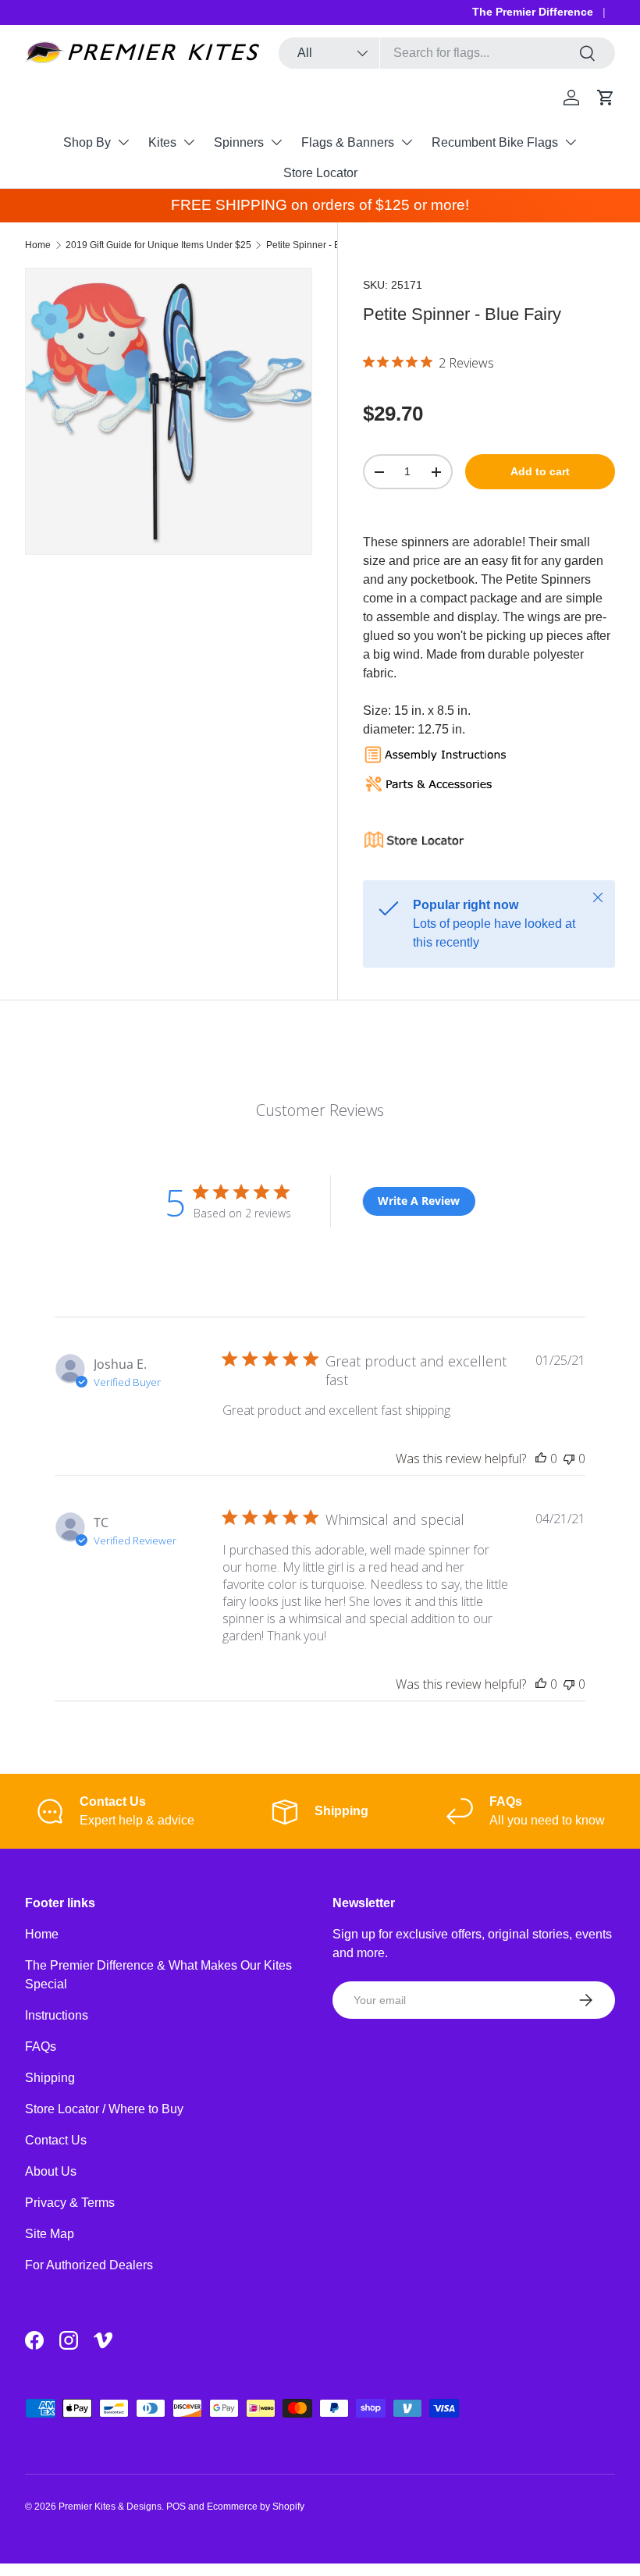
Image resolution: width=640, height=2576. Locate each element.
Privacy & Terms (70, 2203)
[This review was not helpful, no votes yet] (569, 1459)
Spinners (239, 142)
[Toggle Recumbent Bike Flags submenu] (571, 142)
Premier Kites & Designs (110, 2507)
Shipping (50, 2078)
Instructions (57, 2015)
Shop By (87, 142)
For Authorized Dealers (89, 2265)
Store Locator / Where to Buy (104, 2109)
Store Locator (320, 173)
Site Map (50, 2234)
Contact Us (56, 2140)
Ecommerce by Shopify (256, 2507)
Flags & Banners (348, 142)
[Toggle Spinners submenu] (276, 142)
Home (38, 245)
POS (176, 2507)
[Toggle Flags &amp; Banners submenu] (407, 142)
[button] (606, 98)
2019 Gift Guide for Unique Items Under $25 (158, 245)
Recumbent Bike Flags (495, 142)
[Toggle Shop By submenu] (123, 142)
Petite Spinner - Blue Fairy (322, 245)
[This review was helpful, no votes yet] (541, 1459)
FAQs (41, 2047)
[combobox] (447, 53)
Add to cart (540, 471)
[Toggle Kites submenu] (189, 142)
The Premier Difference (533, 12)
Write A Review (419, 1201)
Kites (162, 142)
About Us (51, 2171)
